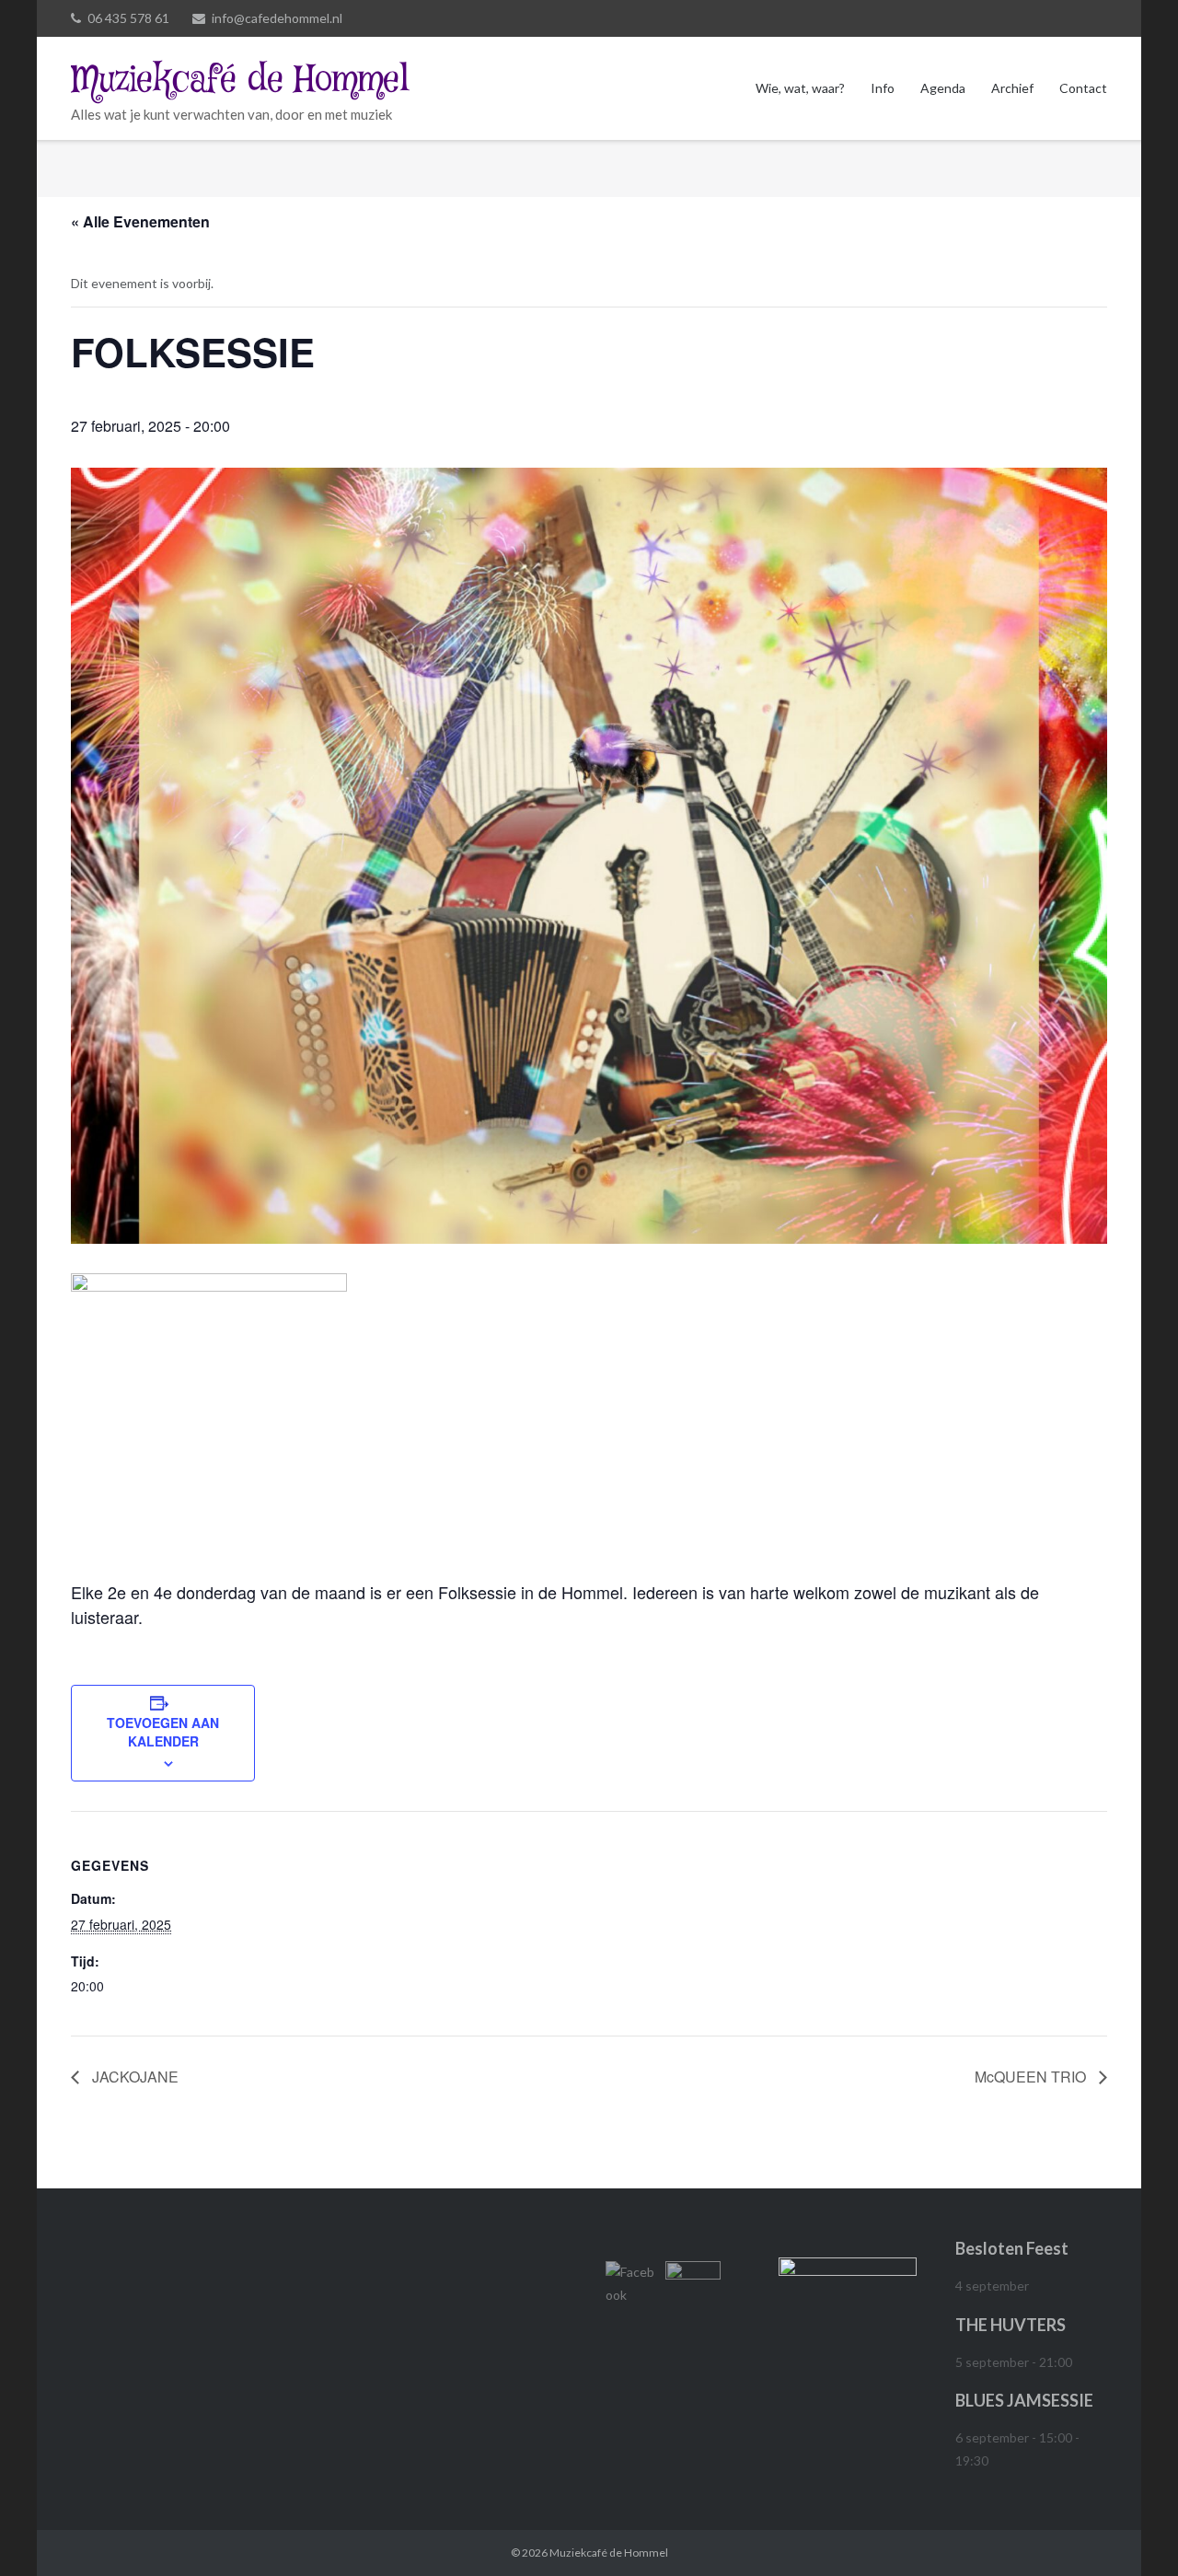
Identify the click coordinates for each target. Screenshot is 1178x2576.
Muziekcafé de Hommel (609, 2553)
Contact (1083, 88)
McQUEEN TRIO (1032, 2077)
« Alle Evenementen (140, 221)
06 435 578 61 (128, 18)
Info (883, 88)
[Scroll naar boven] (1132, 2532)
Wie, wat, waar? (800, 88)
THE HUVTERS (1011, 2325)
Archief (1012, 88)
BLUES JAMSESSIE (1024, 2400)
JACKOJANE (133, 2077)
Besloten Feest (1012, 2248)
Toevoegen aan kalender (163, 1732)
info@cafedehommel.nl (277, 18)
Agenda (943, 88)
